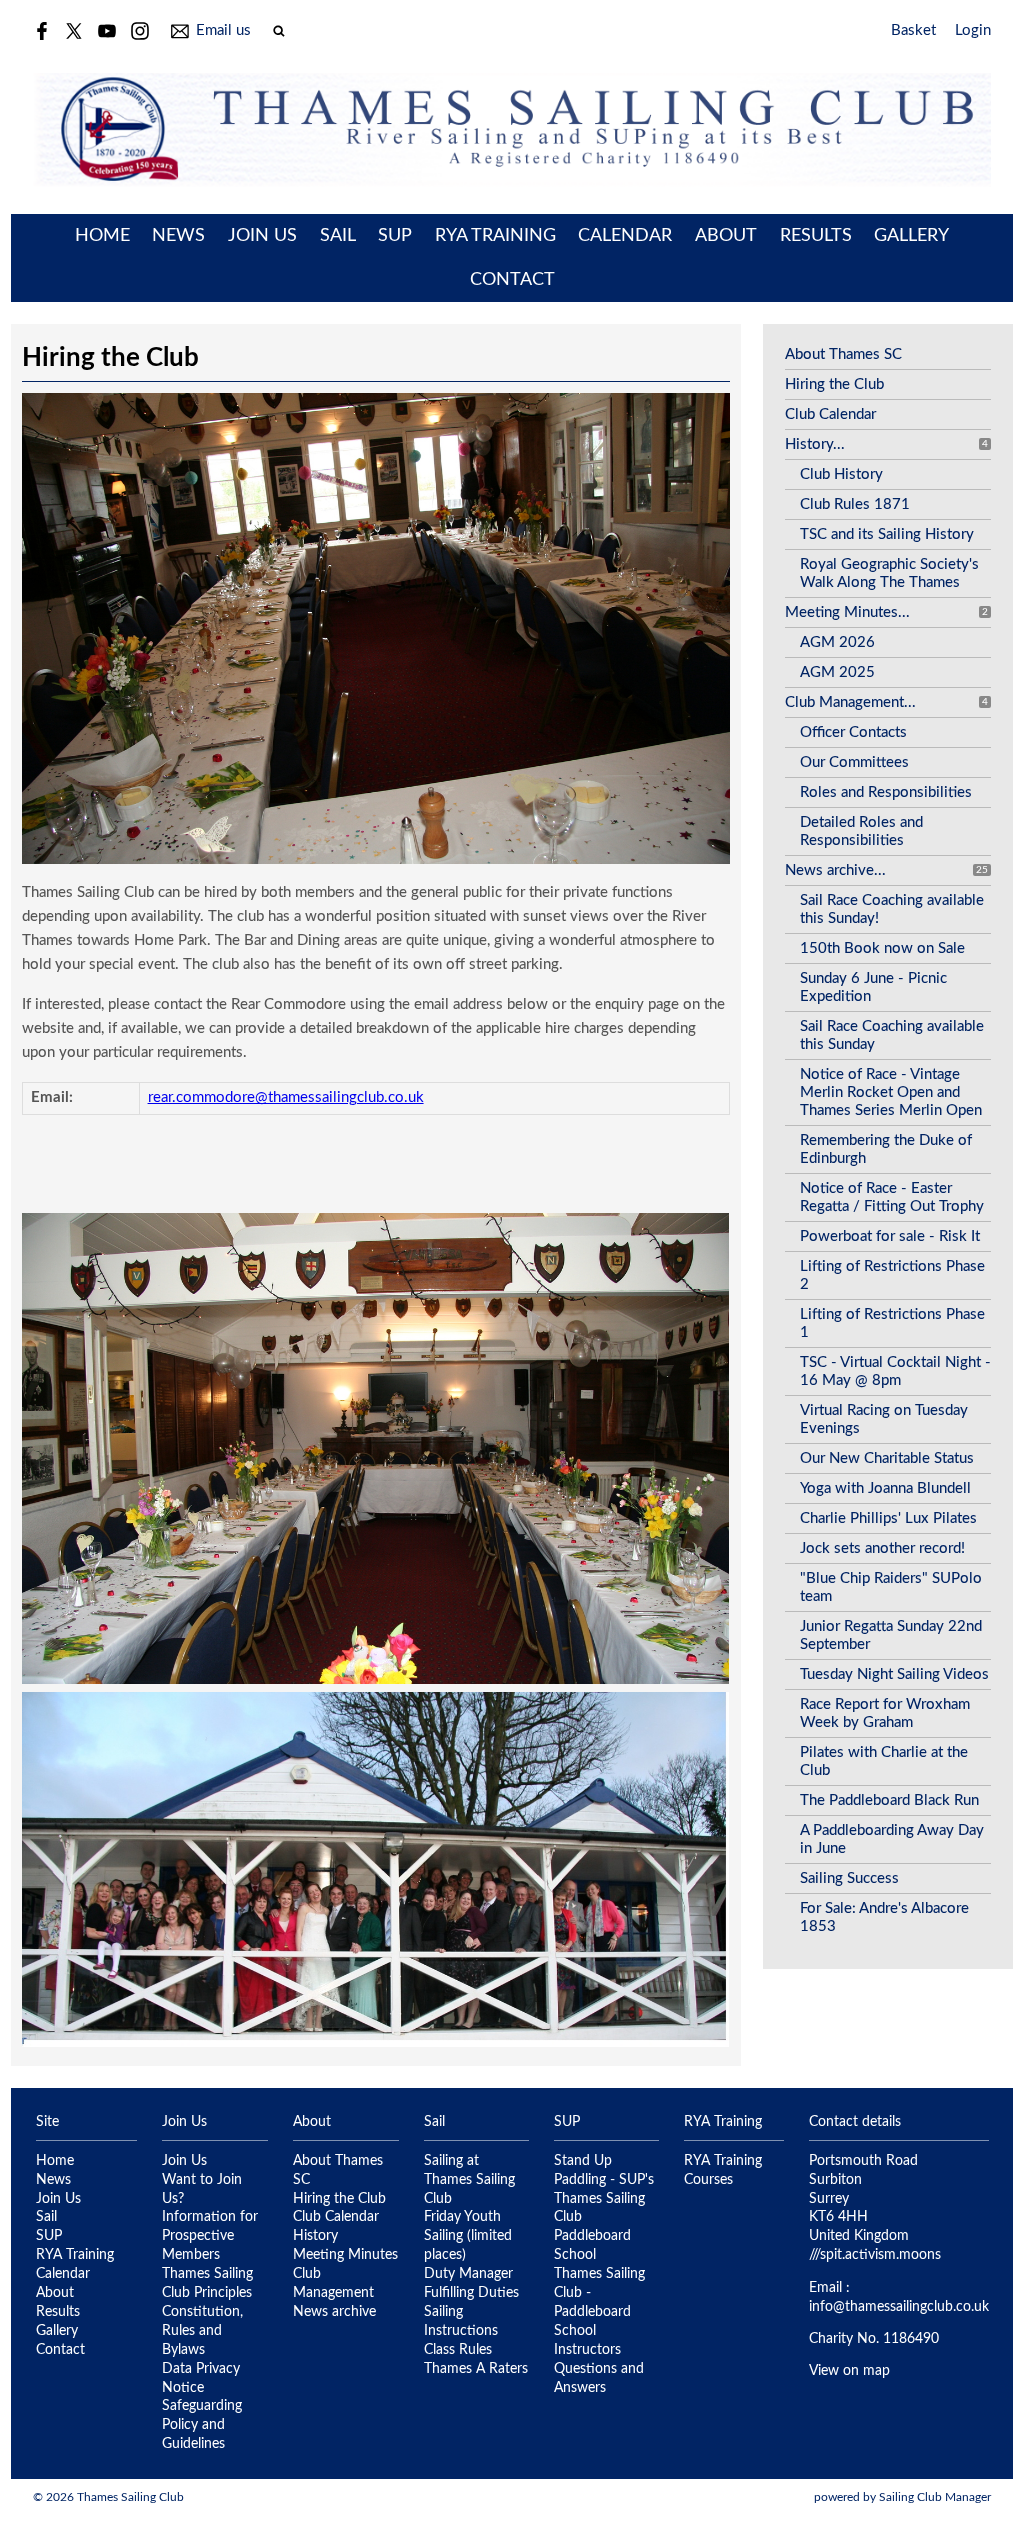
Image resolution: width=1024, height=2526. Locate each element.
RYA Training (495, 236)
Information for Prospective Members (210, 2236)
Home (102, 236)
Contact (512, 280)
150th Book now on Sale (882, 948)
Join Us (262, 236)
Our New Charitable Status (887, 1458)
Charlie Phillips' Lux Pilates (888, 1518)
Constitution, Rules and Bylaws (202, 2331)
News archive (334, 2312)
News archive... (835, 870)
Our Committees (854, 762)
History (315, 2236)
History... (815, 444)
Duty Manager (468, 2274)
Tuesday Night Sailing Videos (894, 1674)
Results (816, 236)
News (178, 236)
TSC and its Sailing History (887, 534)
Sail (338, 236)
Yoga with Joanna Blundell (885, 1488)
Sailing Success (849, 1878)
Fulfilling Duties (471, 2293)
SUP (395, 236)
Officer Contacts (853, 732)
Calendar (625, 236)
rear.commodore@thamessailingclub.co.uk (286, 1097)
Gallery (911, 236)
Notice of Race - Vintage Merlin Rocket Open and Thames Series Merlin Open (891, 1092)
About (726, 236)
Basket (913, 30)
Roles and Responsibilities (886, 792)
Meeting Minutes (345, 2255)
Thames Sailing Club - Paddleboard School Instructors (599, 2312)
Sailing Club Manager (935, 2497)
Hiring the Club (834, 384)
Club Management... (850, 702)
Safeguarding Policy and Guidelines (202, 2425)
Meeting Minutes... (847, 612)
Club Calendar (830, 414)
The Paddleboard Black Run (889, 1800)
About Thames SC (843, 354)
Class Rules (458, 2350)
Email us (223, 30)
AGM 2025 (837, 672)
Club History (841, 474)
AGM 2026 (837, 642)
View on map (849, 2371)
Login (973, 30)
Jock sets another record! (882, 1548)
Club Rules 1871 (855, 504)
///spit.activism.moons (875, 2255)
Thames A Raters (476, 2369)
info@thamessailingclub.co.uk (899, 2307)
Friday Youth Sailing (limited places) (468, 2236)
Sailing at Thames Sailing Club (469, 2180)
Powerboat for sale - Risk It (890, 1236)
